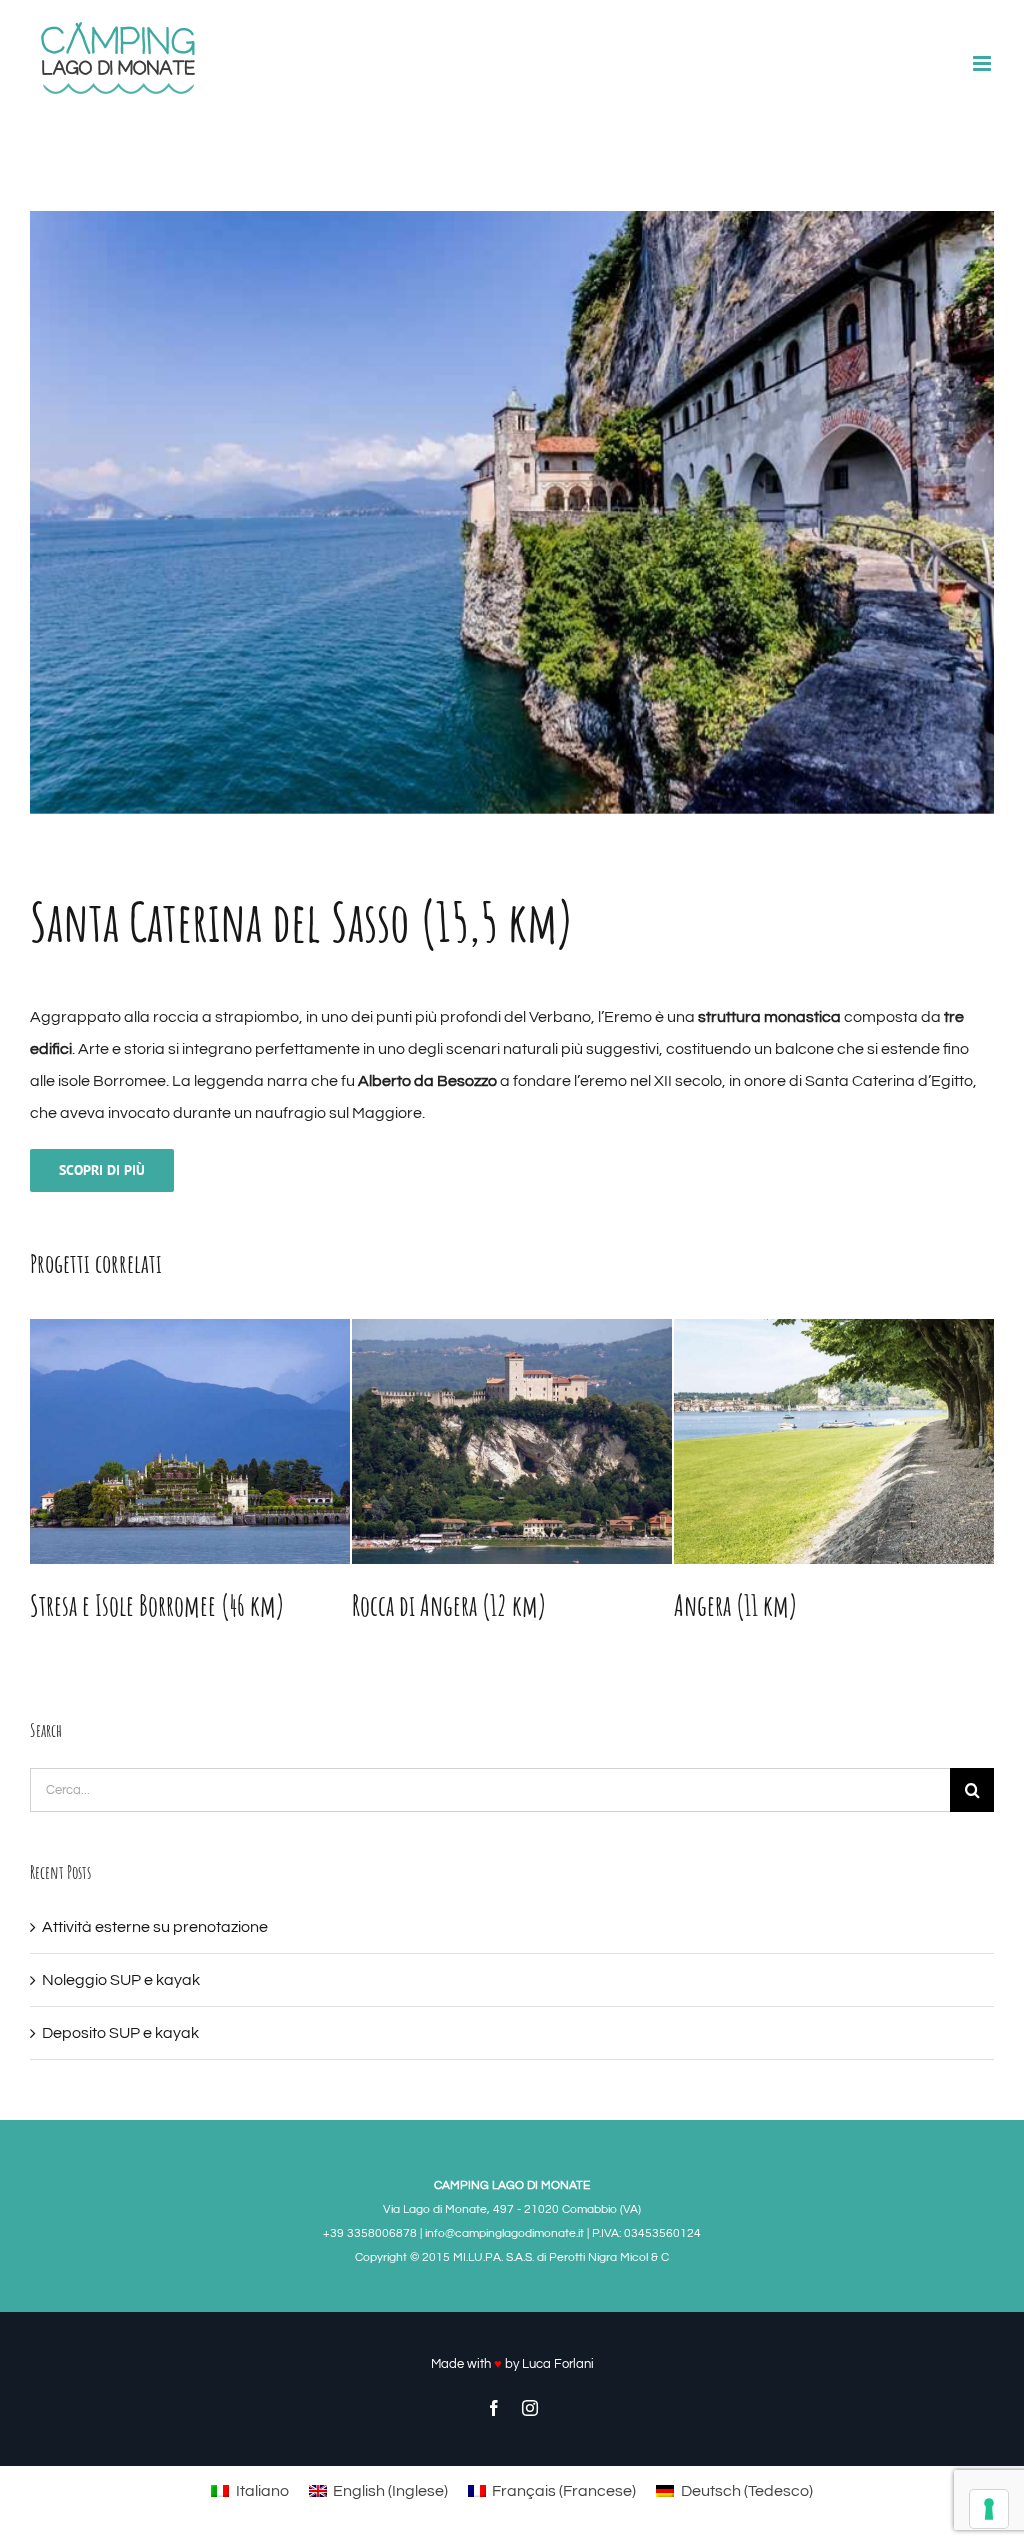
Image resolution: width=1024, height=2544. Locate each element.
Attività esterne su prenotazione (155, 1927)
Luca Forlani (558, 2364)
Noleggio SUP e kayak (121, 1980)
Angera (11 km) (414, 1605)
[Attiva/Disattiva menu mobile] (983, 63)
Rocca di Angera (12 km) (127, 1605)
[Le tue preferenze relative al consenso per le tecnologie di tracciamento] (989, 2509)
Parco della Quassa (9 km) (775, 1605)
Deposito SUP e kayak (120, 2033)
